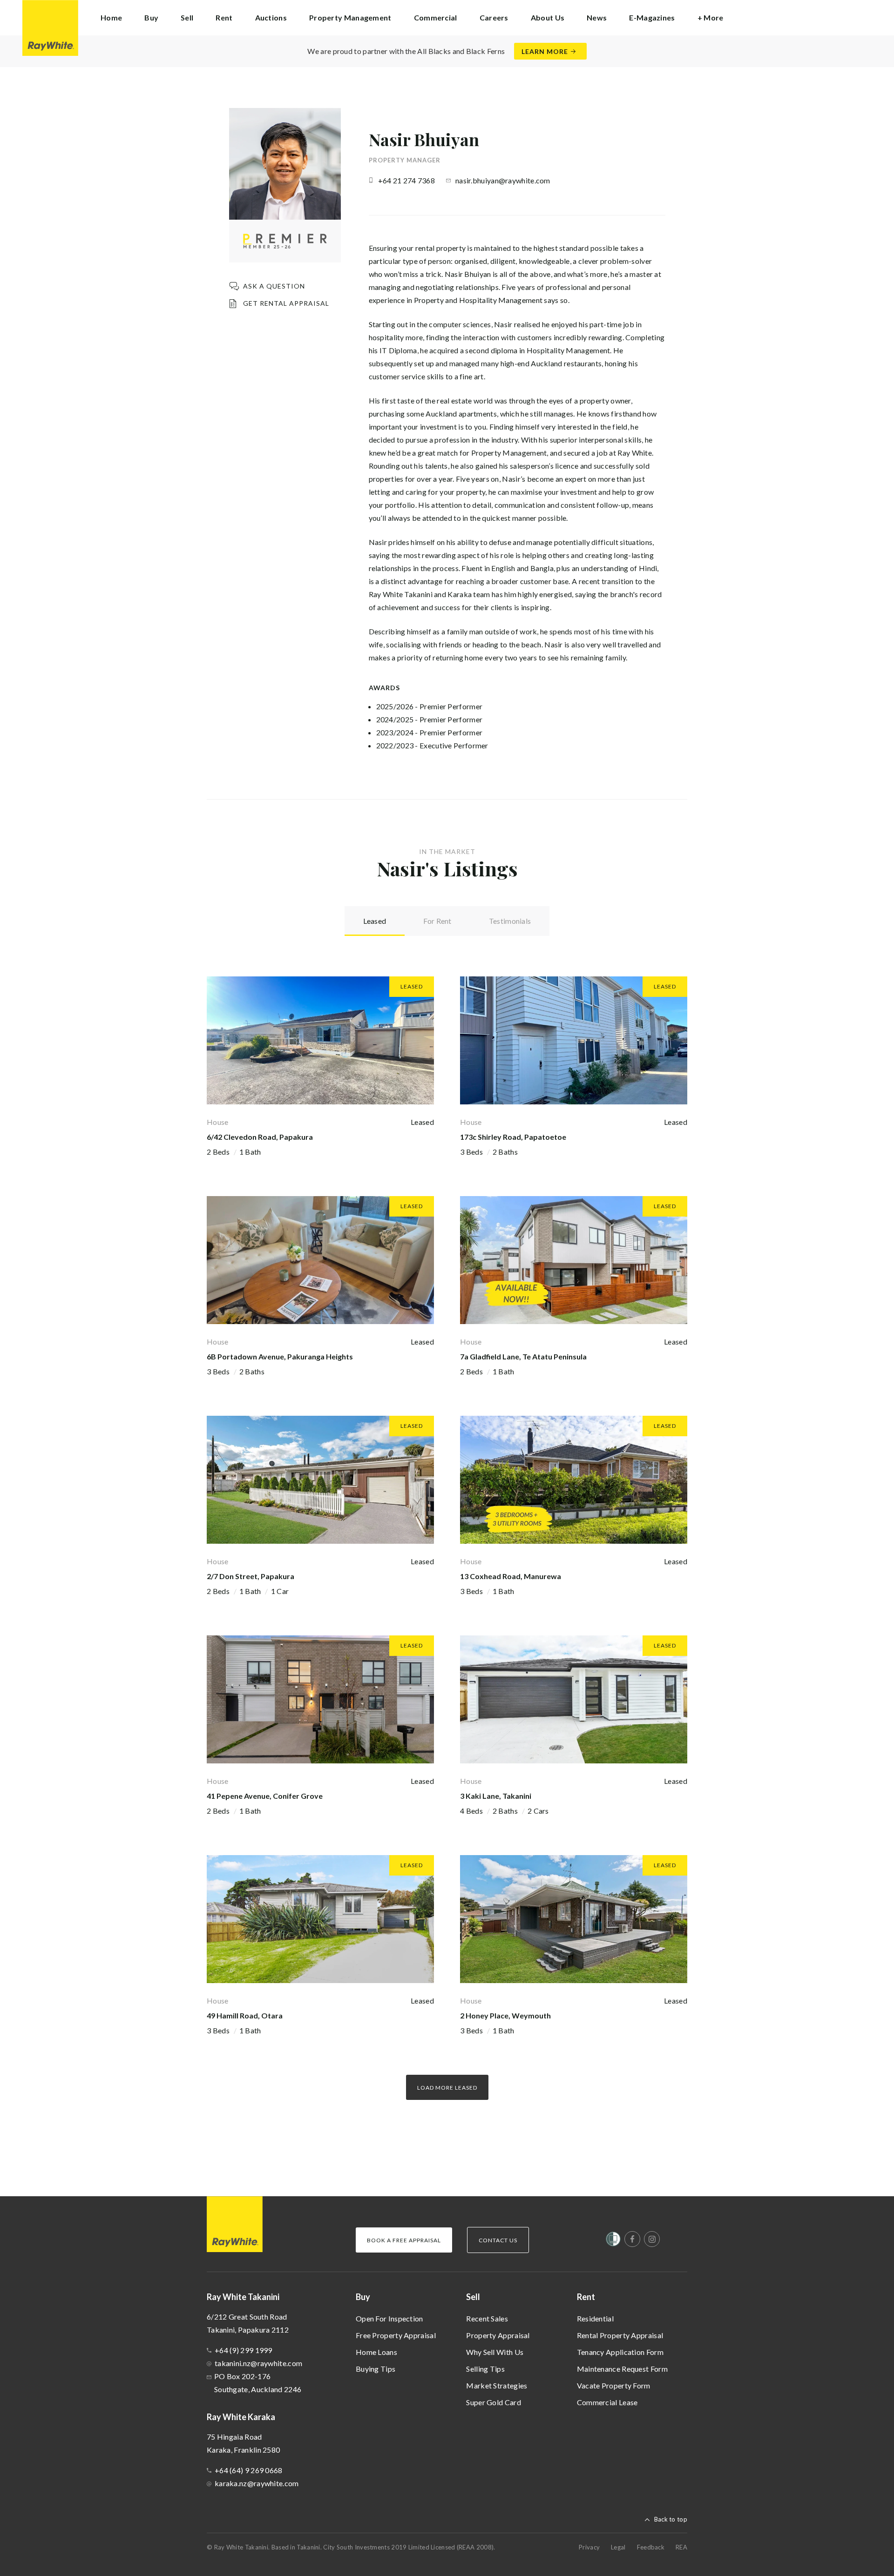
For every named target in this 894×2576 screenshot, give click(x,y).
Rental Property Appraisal (620, 2335)
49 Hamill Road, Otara (245, 2015)
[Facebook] (632, 2239)
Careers (494, 17)
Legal (618, 2547)
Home (111, 17)
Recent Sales (487, 2318)
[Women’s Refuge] (613, 2241)
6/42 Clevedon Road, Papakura (260, 1137)
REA (681, 2547)
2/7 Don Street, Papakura (251, 1576)
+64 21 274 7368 (407, 180)
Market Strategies (497, 2385)
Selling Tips (485, 2369)
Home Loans (376, 2352)
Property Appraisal (498, 2335)
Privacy (589, 2547)
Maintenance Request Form (622, 2369)
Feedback (651, 2547)
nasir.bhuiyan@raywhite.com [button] (503, 180)
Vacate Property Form (614, 2385)
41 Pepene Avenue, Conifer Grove (265, 1796)
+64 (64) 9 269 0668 (249, 2470)
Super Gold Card (494, 2402)
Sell (473, 2297)
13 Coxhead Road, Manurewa (511, 1576)
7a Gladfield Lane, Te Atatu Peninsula (523, 1356)
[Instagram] (652, 2239)
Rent (586, 2297)
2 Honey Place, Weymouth (505, 2015)
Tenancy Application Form (620, 2352)
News (597, 17)
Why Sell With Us (495, 2352)
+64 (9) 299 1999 (244, 2350)
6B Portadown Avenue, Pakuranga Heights (280, 1356)
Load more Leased (447, 2088)
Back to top (671, 2519)
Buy (363, 2297)
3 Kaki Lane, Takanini (496, 1796)
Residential (595, 2318)
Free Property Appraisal (396, 2335)
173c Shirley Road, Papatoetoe (513, 1137)
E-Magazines (652, 17)
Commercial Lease (607, 2402)
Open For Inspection (389, 2318)
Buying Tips (376, 2369)
